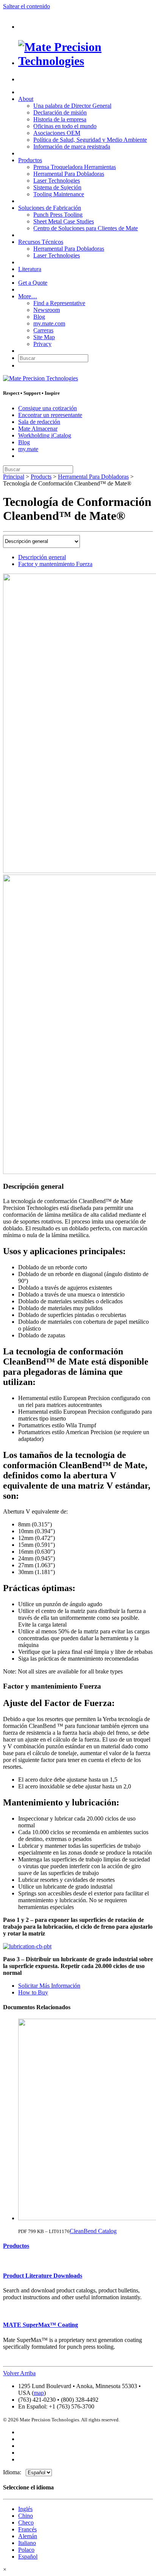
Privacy (42, 344)
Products (41, 477)
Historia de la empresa (60, 119)
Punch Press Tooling (58, 215)
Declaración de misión (60, 112)
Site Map (44, 337)
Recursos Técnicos (41, 242)
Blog (39, 317)
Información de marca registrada (72, 147)
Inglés (25, 2509)
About (26, 99)
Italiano (27, 2543)
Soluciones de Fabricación (50, 208)
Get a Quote (33, 283)
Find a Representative (59, 303)
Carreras (43, 330)
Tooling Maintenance (59, 194)
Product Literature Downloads (43, 2276)
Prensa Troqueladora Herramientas (75, 167)
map (39, 2393)
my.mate (28, 449)
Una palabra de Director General (72, 106)
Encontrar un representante (50, 415)
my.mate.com (49, 323)
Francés (27, 2529)
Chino (26, 2516)
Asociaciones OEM (57, 133)
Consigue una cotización (48, 408)
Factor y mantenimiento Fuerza (55, 564)
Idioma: (14, 2472)
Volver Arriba (19, 2373)
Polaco (26, 2550)
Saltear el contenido (27, 6)
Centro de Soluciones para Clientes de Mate (86, 228)
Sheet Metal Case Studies (64, 221)
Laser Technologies (57, 181)
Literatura (30, 269)
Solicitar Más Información (49, 1986)
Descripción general (42, 557)
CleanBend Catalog (93, 2231)
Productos (30, 160)
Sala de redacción (39, 422)
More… (28, 296)
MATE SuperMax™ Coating (41, 2325)
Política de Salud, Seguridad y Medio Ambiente (90, 140)
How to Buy (33, 1992)
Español (28, 2557)
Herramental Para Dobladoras (69, 174)
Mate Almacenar (38, 429)
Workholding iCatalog (45, 435)
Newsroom (47, 310)
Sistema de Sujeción (57, 187)
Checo (26, 2522)
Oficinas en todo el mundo (65, 126)
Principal (14, 477)
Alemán (28, 2536)
